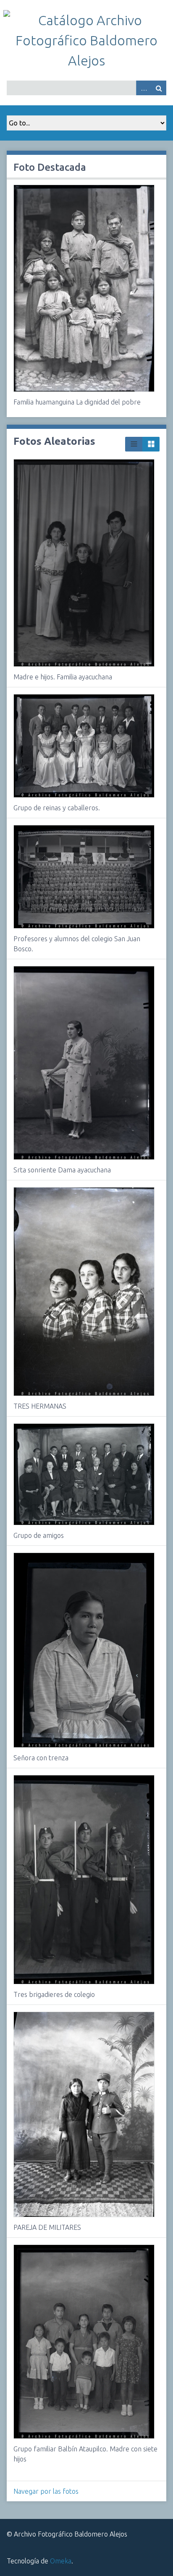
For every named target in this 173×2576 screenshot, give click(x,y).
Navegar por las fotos (46, 2491)
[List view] (134, 444)
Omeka (61, 2561)
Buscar (159, 88)
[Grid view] (151, 444)
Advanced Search (144, 88)
